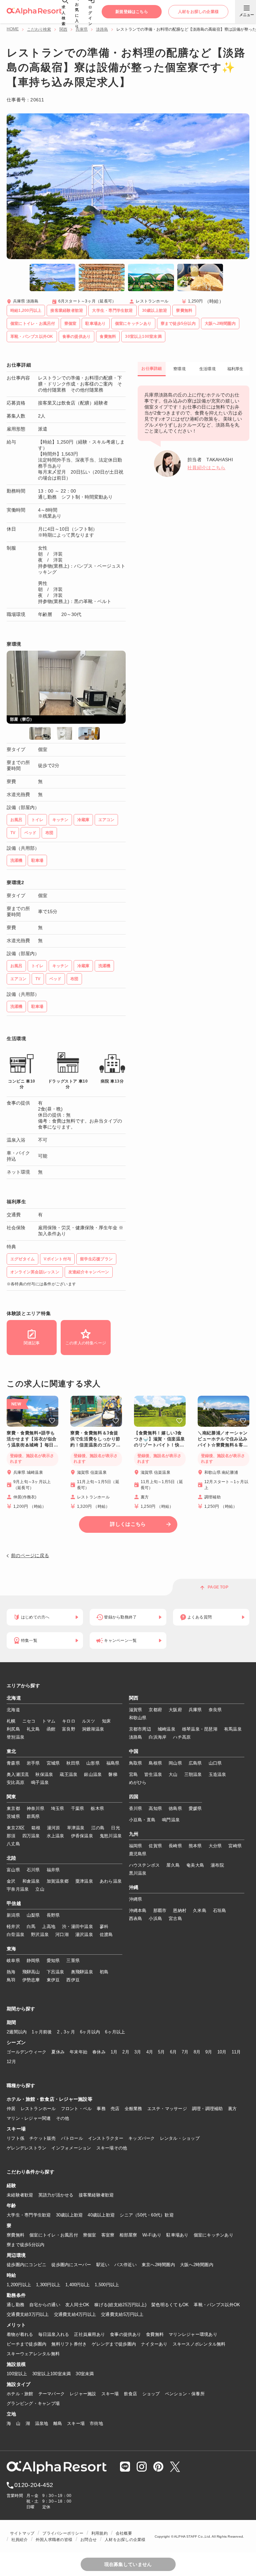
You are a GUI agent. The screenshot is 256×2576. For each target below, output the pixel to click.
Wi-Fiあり (152, 2235)
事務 (101, 2109)
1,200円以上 (19, 2285)
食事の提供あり (125, 2334)
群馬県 (33, 1816)
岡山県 (175, 1763)
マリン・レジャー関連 (29, 2118)
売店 (115, 2109)
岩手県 (33, 1763)
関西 (63, 29)
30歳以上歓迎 (69, 2215)
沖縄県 (136, 1899)
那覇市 (160, 1910)
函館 (51, 1729)
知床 (106, 1721)
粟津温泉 (84, 1881)
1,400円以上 (77, 2285)
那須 (11, 1836)
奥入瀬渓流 (18, 1774)
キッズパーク (142, 2138)
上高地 (49, 1926)
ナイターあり (154, 2344)
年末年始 (78, 2052)
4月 (150, 2052)
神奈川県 (35, 1808)
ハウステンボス (144, 1865)
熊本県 (195, 1846)
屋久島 (173, 1865)
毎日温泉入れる (54, 2334)
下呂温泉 (55, 1972)
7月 (185, 2052)
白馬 (31, 1926)
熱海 (11, 1972)
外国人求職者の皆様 (54, 2540)
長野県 (53, 1915)
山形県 (93, 1763)
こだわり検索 (39, 29)
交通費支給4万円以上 (75, 2314)
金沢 (11, 1881)
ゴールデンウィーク (26, 2052)
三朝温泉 (193, 1774)
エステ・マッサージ (167, 2109)
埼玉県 (58, 1808)
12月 (11, 2062)
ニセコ (29, 1721)
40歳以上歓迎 (101, 2215)
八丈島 (13, 1844)
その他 (63, 2118)
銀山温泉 (93, 1774)
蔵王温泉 (68, 1774)
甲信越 (14, 1904)
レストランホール (38, 2109)
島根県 (155, 1763)
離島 (58, 2423)
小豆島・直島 (142, 1820)
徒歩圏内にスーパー (71, 2265)
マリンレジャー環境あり (193, 2334)
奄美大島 (195, 1865)
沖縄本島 (138, 1910)
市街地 (96, 2423)
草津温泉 (76, 1828)
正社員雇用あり (89, 2334)
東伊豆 (53, 1980)
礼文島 (33, 1729)
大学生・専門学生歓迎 (29, 2215)
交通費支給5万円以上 (122, 2314)
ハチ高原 (182, 1737)
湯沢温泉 (84, 1935)
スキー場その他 (112, 2148)
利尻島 (13, 1729)
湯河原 (54, 1828)
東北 (11, 1752)
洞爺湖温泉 (93, 1729)
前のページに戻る (30, 1555)
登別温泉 (15, 1737)
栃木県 (97, 1808)
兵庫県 (82, 29)
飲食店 (131, 2394)
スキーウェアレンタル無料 (33, 2354)
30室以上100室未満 (52, 2374)
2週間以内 (17, 2032)
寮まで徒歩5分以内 (25, 2245)
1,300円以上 (48, 2285)
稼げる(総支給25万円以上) (120, 2305)
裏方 (232, 2109)
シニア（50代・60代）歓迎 (147, 2215)
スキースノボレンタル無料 (199, 2344)
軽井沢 (13, 1926)
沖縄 (134, 1888)
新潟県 (13, 1915)
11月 (236, 2052)
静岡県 (33, 1961)
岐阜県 (13, 1961)
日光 (115, 1828)
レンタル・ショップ (180, 2138)
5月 (161, 2052)
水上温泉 (55, 1836)
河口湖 (62, 1935)
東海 (11, 1949)
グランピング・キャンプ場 (33, 2403)
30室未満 (85, 2374)
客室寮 (108, 2235)
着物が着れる (20, 2334)
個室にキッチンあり (213, 2235)
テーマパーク (52, 2394)
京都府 (155, 1710)
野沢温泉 (40, 1935)
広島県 (195, 1763)
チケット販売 (43, 2138)
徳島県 (175, 1808)
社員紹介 (19, 2540)
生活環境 (207, 369)
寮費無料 (15, 2235)
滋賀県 (136, 1710)
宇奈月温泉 (18, 1889)
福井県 (53, 1870)
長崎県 (175, 1846)
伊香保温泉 (82, 1836)
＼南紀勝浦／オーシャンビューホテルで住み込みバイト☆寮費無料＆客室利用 (223, 1439)
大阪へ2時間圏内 (197, 2265)
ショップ (151, 2394)
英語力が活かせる (56, 2195)
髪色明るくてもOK (170, 2305)
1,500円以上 (107, 2285)
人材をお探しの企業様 (125, 2540)
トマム (49, 1721)
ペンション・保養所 (185, 2394)
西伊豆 (73, 1980)
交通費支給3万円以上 (28, 2314)
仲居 (11, 2109)
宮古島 (175, 1918)
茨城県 (13, 1816)
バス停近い (125, 2265)
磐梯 (113, 1774)
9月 (209, 2052)
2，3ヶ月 (66, 2032)
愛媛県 (195, 1808)
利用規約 (99, 2533)
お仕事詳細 (151, 369)
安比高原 (15, 1782)
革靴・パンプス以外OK (217, 2305)
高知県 (155, 1808)
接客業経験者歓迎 (96, 2195)
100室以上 (17, 2374)
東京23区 (16, 1828)
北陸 (11, 1858)
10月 (222, 2052)
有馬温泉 (233, 1729)
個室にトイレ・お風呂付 (54, 2235)
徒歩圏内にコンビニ (26, 2265)
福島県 (113, 1763)
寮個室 (90, 2235)
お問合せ (88, 2540)
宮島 (133, 1774)
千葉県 (78, 1808)
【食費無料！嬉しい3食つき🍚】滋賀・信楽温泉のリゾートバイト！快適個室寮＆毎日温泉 (159, 1439)
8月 (197, 2052)
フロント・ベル (76, 2109)
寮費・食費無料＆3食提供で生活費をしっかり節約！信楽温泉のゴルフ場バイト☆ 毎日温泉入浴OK (95, 1439)
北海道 (14, 1698)
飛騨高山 (31, 1972)
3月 (138, 2052)
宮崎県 (235, 1846)
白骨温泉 (15, 1935)
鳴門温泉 (171, 1820)
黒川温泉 (138, 1873)
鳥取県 (136, 1763)
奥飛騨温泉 (82, 1972)
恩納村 (180, 1910)
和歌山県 (138, 1718)
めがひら (138, 1782)
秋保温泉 (44, 1774)
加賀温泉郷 (58, 1881)
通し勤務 (15, 2305)
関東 (11, 1797)
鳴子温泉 (40, 1782)
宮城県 (53, 1763)
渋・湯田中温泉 (77, 1926)
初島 (104, 1972)
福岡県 (136, 1846)
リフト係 (15, 2138)
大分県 (215, 1846)
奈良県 (215, 1710)
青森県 (13, 1763)
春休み (99, 2052)
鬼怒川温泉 (111, 1836)
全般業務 (133, 2109)
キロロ (69, 1721)
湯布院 (217, 1865)
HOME (13, 29)
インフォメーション (71, 2148)
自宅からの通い (45, 2305)
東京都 (13, 1808)
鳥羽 (11, 1980)
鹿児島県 (138, 1854)
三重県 (73, 1961)
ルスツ (89, 1721)
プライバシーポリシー (63, 2533)
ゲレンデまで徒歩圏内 (114, 2344)
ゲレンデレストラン (26, 2148)
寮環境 (179, 369)
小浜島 (155, 1918)
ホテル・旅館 (20, 2394)
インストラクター (106, 2138)
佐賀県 (155, 1846)
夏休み (58, 2052)
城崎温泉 (166, 1729)
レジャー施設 (83, 2394)
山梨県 (33, 1915)
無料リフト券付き (69, 2344)
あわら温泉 (111, 1881)
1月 (114, 2052)
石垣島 (220, 1910)
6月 (173, 2052)
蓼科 (104, 1926)
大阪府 (175, 1710)
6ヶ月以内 (90, 2032)
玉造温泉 (217, 1774)
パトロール (72, 2138)
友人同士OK (77, 2305)
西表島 (136, 1918)
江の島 (98, 1828)
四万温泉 (31, 1836)
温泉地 (42, 2423)
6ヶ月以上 (115, 2032)
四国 (134, 1797)
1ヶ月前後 (42, 2032)
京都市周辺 (140, 1729)
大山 (173, 1774)
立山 (40, 1889)
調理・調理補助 (207, 2109)
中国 (134, 1752)
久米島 (200, 1910)
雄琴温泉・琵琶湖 (200, 1729)
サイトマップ (22, 2533)
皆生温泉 (153, 1774)
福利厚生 (235, 369)
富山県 (13, 1870)
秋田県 (73, 1763)
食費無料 (155, 2334)
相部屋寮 (128, 2235)
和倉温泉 (31, 1881)
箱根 (36, 1828)
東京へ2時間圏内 (158, 2265)
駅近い (103, 2265)
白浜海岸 (157, 1737)
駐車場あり (177, 2235)
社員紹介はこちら (206, 468)
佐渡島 (106, 1935)
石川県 (33, 1870)
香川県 (136, 1808)
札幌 (11, 1721)
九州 (134, 1834)
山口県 (215, 1763)
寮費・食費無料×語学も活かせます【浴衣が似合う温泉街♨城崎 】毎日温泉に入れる (32, 1439)
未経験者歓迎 (20, 2195)
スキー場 (110, 2394)
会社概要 (124, 2533)
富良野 (69, 1729)
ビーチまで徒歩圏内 (26, 2344)
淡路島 (102, 29)
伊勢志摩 (31, 1980)
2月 (126, 2052)
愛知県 (53, 1961)
